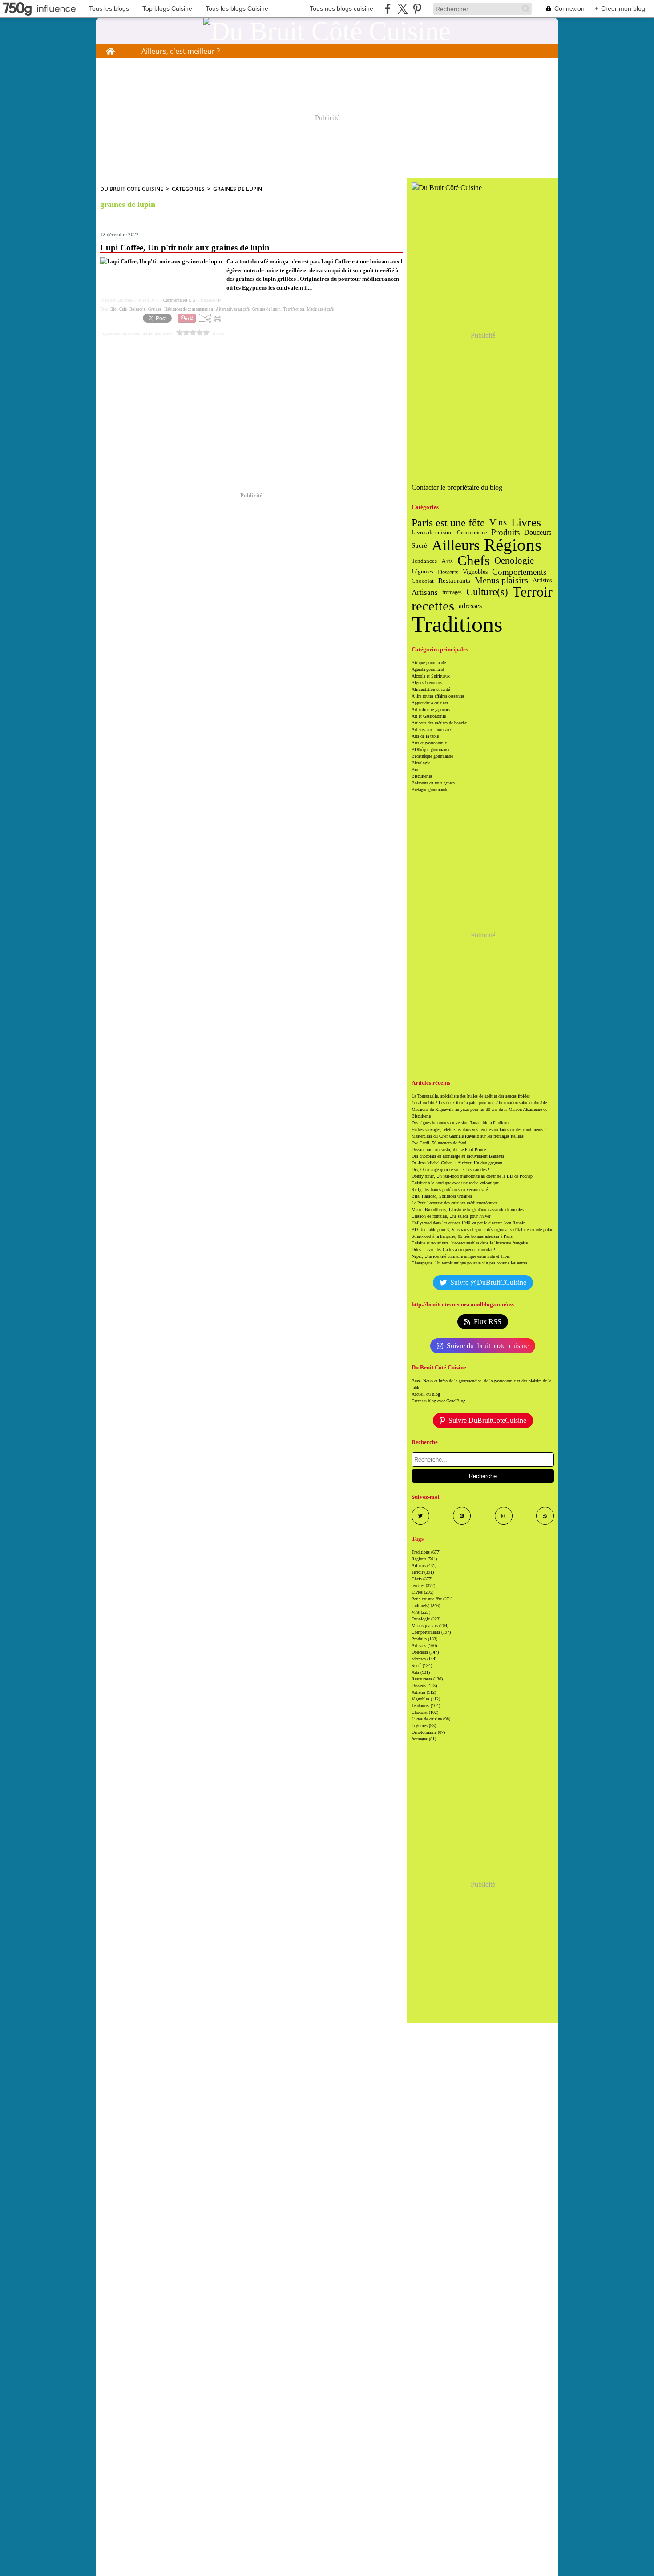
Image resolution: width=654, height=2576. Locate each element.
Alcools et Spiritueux (431, 676)
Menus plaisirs (501, 581)
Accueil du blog (426, 1394)
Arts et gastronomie (429, 743)
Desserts (448, 572)
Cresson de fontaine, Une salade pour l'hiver (451, 1216)
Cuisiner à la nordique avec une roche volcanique (455, 1183)
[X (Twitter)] (402, 9)
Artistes (542, 581)
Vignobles (475, 572)
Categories (188, 189)
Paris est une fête (448, 523)
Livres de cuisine (432, 532)
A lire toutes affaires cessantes (438, 696)
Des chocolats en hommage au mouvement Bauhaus (458, 1156)
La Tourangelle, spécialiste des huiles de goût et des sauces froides (471, 1096)
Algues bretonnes (427, 683)
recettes (433, 606)
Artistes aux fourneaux (432, 729)
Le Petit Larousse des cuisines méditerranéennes (454, 1203)
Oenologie (514, 561)
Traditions (457, 624)
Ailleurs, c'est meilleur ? (181, 51)
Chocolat (423, 581)
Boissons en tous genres (433, 783)
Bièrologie (421, 763)
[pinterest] (417, 9)
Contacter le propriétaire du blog (457, 487)
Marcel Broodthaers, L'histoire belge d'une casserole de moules (468, 1209)
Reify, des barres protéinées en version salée (450, 1189)
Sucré (419, 545)
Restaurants (454, 581)
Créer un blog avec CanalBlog (438, 1401)
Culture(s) (487, 592)
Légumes (422, 572)
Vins (498, 523)
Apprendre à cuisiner (430, 703)
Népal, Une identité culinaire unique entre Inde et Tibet (461, 1256)
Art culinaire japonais (431, 709)
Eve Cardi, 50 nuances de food (439, 1143)
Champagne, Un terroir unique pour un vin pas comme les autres (469, 1263)
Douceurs (538, 533)
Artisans (425, 592)
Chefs (474, 561)
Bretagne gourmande (430, 789)
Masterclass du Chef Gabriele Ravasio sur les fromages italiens (468, 1136)
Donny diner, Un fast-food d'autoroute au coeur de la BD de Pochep (472, 1176)
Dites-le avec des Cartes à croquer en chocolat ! (453, 1250)
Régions (513, 545)
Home (110, 49)
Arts (447, 561)
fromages (452, 592)
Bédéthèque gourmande (432, 756)
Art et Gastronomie (429, 716)
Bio (415, 769)
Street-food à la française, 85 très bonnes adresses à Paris (462, 1236)
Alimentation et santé (431, 689)
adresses (470, 606)
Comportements (519, 572)
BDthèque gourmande (431, 749)
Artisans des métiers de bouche (439, 723)
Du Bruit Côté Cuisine (132, 189)
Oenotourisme (472, 533)
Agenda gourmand (428, 669)
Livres (526, 523)
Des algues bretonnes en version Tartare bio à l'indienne (461, 1123)
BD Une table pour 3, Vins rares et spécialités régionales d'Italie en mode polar (482, 1229)
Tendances (424, 561)
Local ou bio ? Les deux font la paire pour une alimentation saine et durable (479, 1103)
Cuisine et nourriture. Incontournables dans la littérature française (470, 1243)
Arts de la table (425, 736)
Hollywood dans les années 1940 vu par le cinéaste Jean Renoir (468, 1223)
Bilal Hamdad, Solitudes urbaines (442, 1196)
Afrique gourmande (429, 663)
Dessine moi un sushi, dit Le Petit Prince (449, 1149)
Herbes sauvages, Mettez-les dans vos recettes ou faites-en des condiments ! (479, 1129)
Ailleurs (456, 545)
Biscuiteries (422, 776)
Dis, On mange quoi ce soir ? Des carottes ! (450, 1169)
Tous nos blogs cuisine (341, 8)
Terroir (533, 592)
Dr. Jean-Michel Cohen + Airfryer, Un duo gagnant (457, 1163)
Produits (505, 533)
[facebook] (388, 9)
